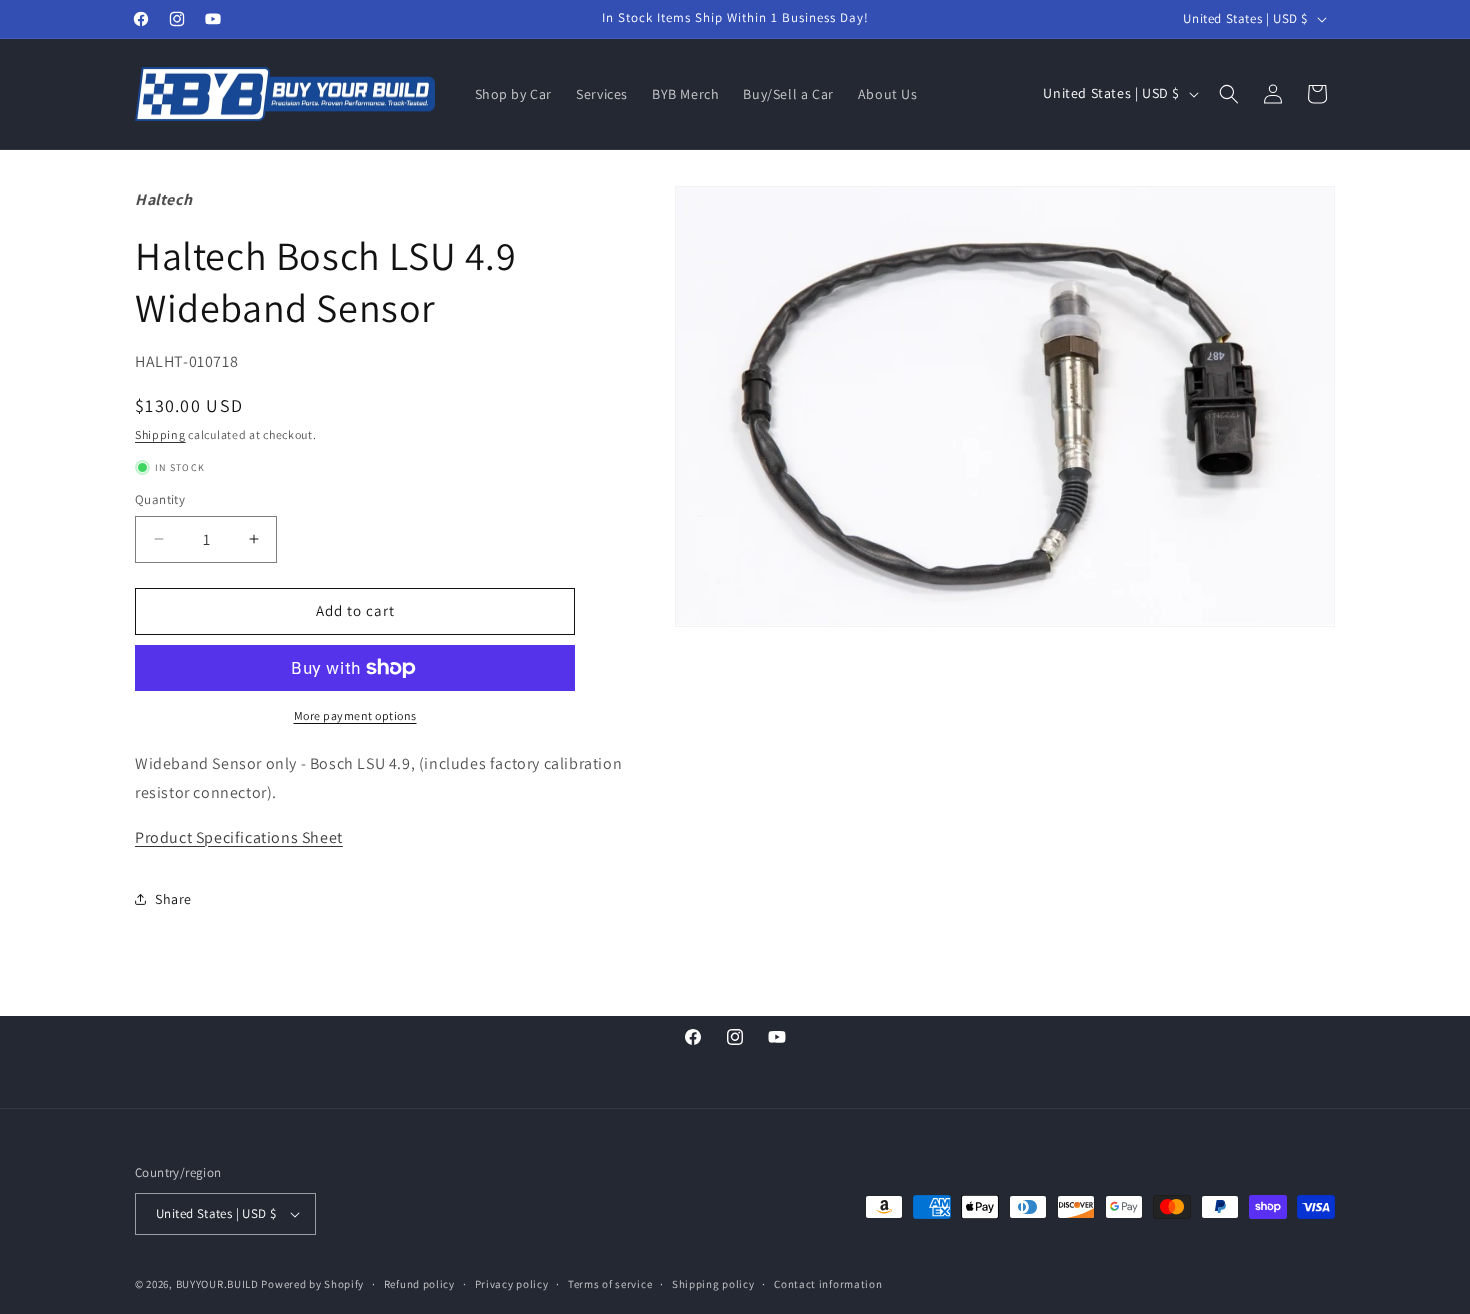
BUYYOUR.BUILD (217, 1284)
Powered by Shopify (312, 1284)
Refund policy (419, 1284)
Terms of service (610, 1284)
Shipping (160, 434)
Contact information (828, 1284)
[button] (1229, 94)
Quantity (160, 499)
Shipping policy (713, 1284)
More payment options (355, 715)
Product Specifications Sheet (239, 837)
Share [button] (173, 899)
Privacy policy (512, 1284)
